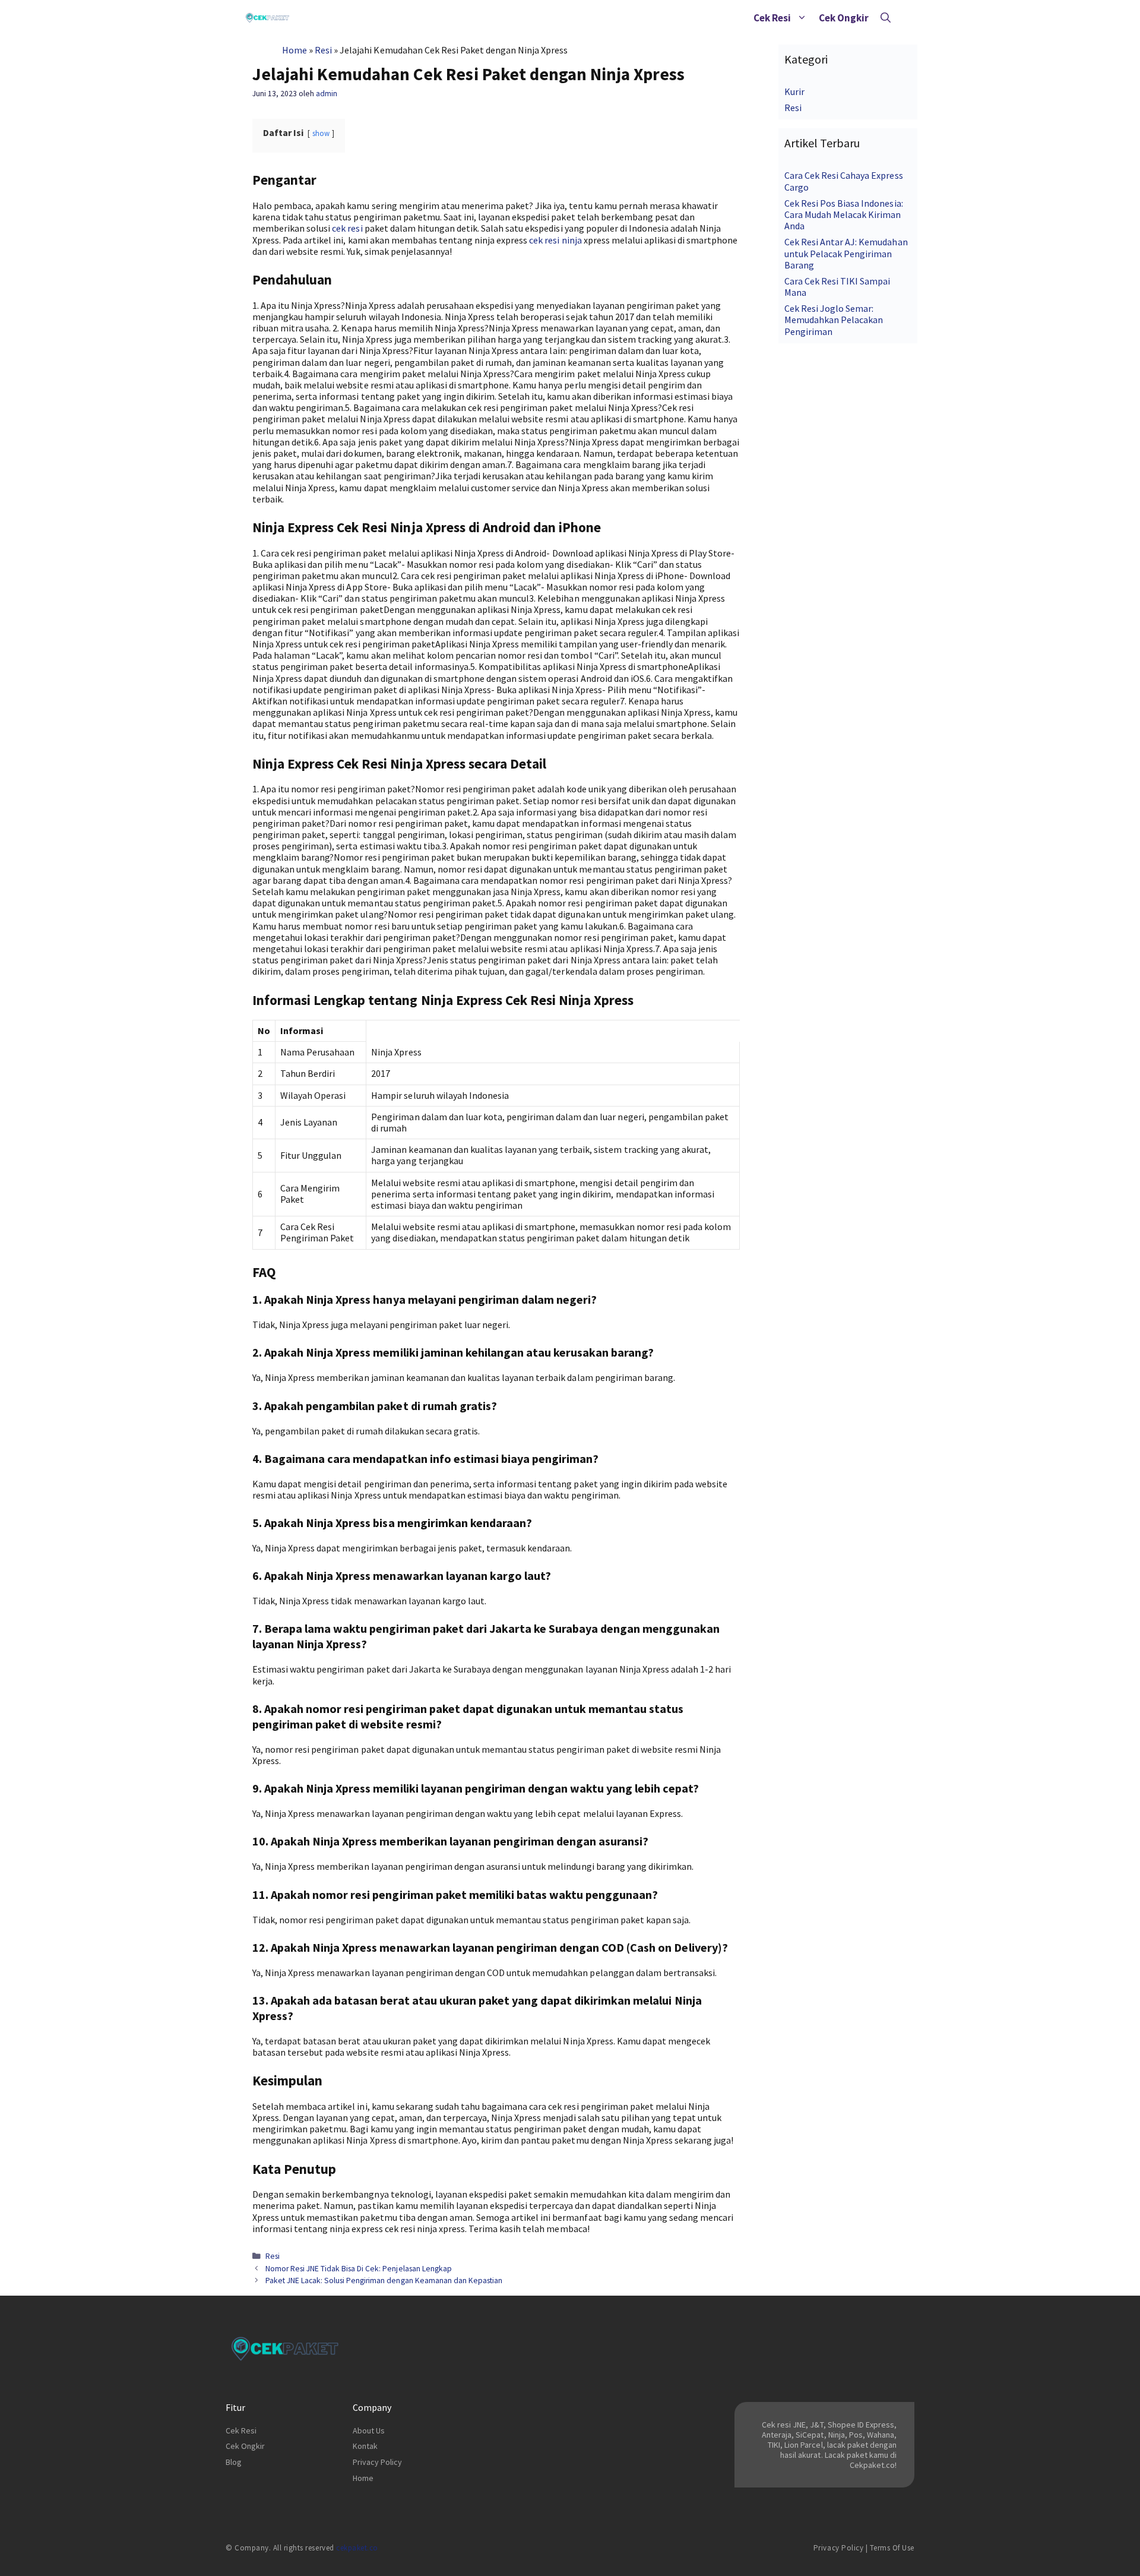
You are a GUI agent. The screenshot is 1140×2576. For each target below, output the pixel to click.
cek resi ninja (555, 240)
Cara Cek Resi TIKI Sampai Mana (837, 287)
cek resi (347, 228)
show (321, 133)
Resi (323, 50)
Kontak (365, 2446)
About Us (369, 2430)
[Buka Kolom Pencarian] (886, 18)
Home (294, 50)
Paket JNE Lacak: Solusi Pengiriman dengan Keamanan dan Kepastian (384, 2281)
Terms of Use (892, 2548)
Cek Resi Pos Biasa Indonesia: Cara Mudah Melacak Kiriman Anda (844, 214)
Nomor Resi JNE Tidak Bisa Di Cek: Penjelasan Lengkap (359, 2269)
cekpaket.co (357, 2548)
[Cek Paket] (267, 18)
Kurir (794, 91)
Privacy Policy (377, 2462)
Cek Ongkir (844, 18)
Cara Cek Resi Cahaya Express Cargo (844, 181)
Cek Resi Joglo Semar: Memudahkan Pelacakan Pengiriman (834, 320)
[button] (802, 18)
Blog (234, 2462)
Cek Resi (772, 18)
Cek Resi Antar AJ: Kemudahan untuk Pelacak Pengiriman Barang (846, 253)
